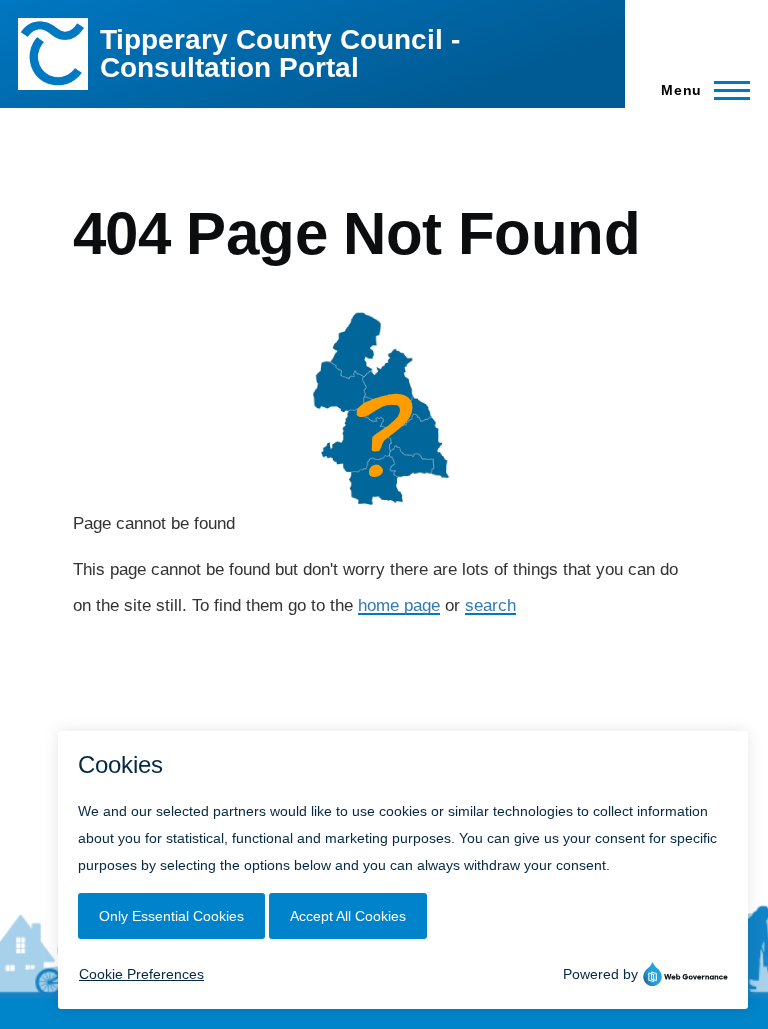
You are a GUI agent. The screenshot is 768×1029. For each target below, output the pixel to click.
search (490, 605)
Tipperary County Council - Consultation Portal (280, 53)
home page (399, 605)
